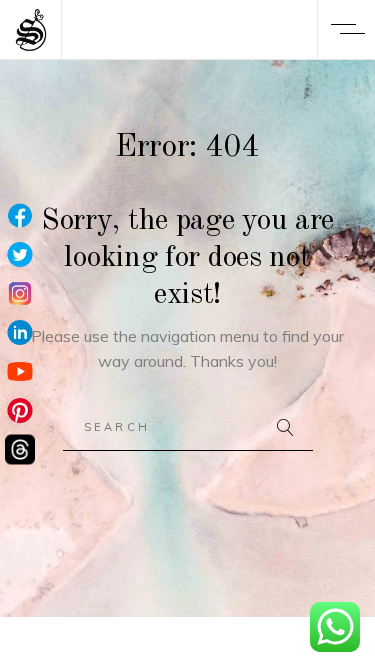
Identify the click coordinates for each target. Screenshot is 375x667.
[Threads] (20, 450)
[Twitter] (20, 255)
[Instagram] (20, 294)
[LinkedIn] (20, 333)
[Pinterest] (20, 411)
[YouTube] (20, 372)
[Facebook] (20, 216)
